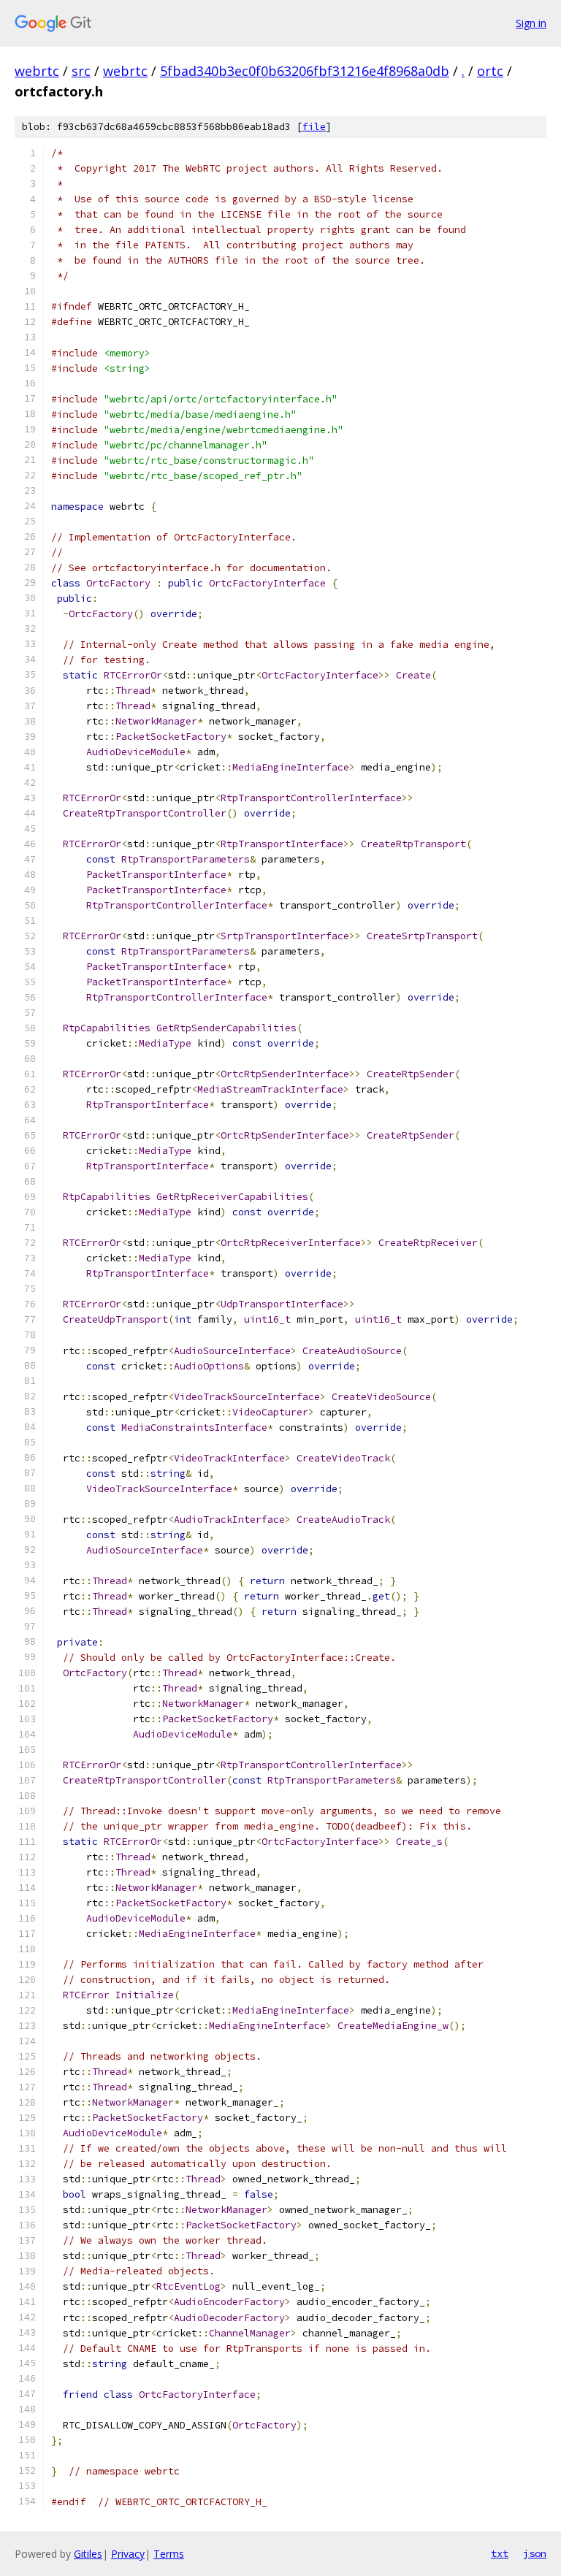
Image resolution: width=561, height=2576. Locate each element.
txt (500, 2553)
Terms (169, 2554)
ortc (490, 71)
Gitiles (88, 2554)
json (535, 2553)
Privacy (128, 2554)
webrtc (37, 71)
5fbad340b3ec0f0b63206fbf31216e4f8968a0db (305, 71)
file (314, 127)
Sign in (531, 23)
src (81, 71)
